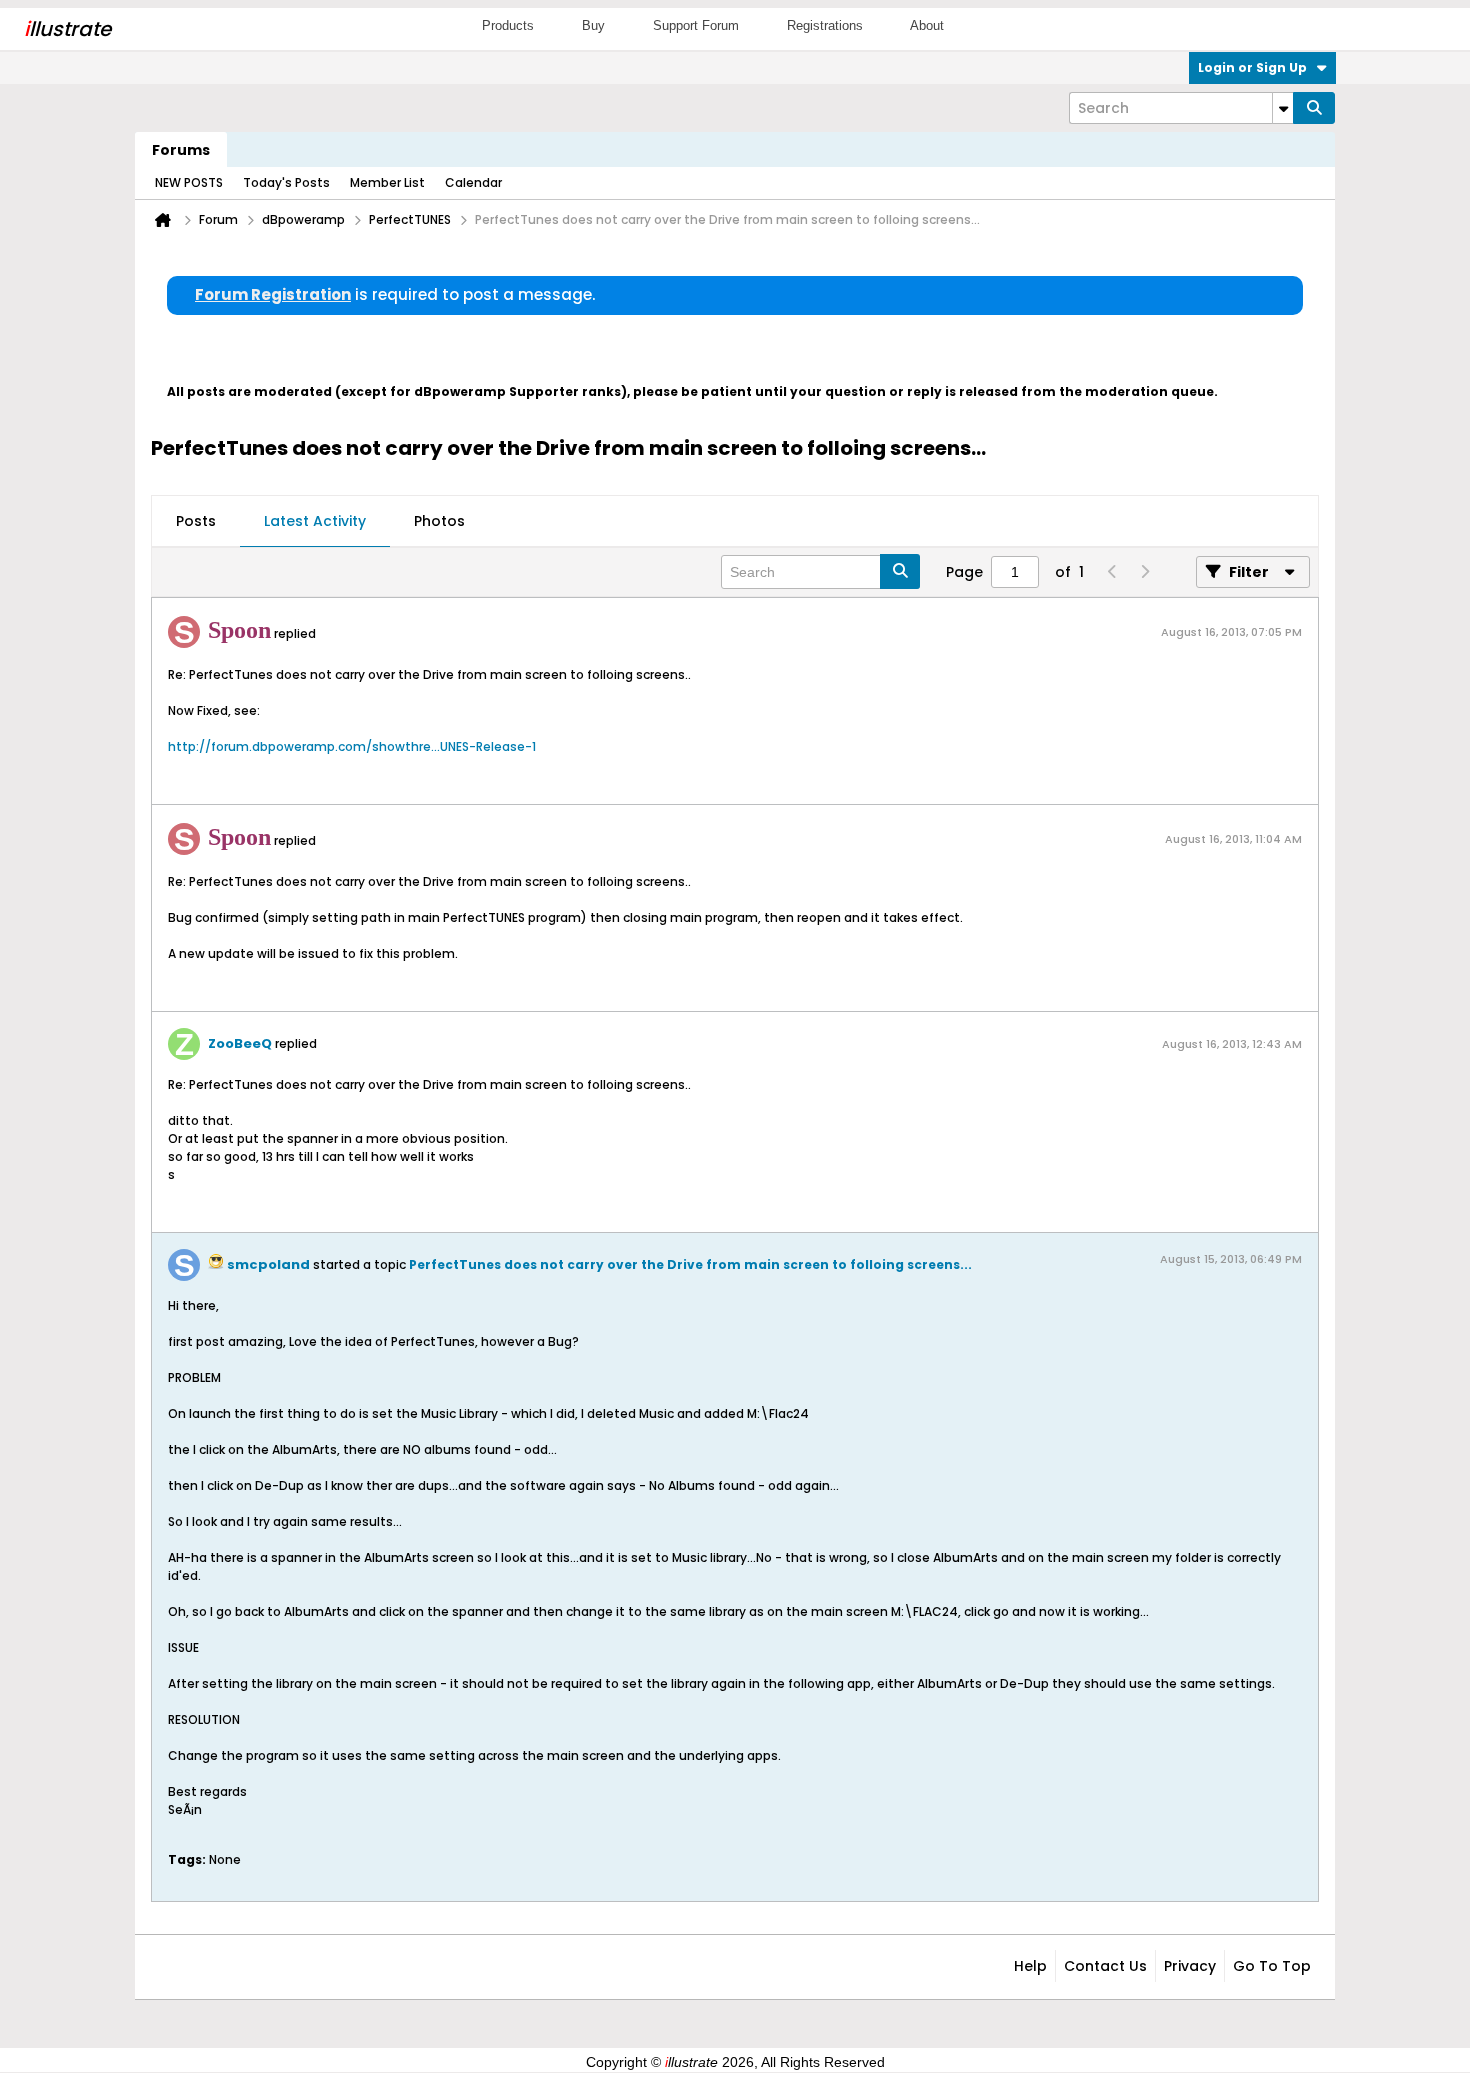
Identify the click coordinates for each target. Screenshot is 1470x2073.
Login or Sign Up (1252, 67)
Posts (196, 521)
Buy (593, 25)
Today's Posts (286, 182)
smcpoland (268, 1264)
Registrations (825, 25)
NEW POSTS (189, 182)
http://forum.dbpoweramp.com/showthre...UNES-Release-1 (352, 746)
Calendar (473, 182)
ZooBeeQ (240, 1043)
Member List (387, 182)
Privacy (1190, 1966)
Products (508, 25)
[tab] (196, 522)
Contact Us (1105, 1966)
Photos (439, 521)
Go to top (1272, 1966)
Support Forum (696, 25)
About (927, 25)
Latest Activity (315, 521)
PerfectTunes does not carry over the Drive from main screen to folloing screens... (690, 1264)
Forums (181, 150)
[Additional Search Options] (1283, 108)
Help (1030, 1966)
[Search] (1314, 108)
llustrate (67, 29)
